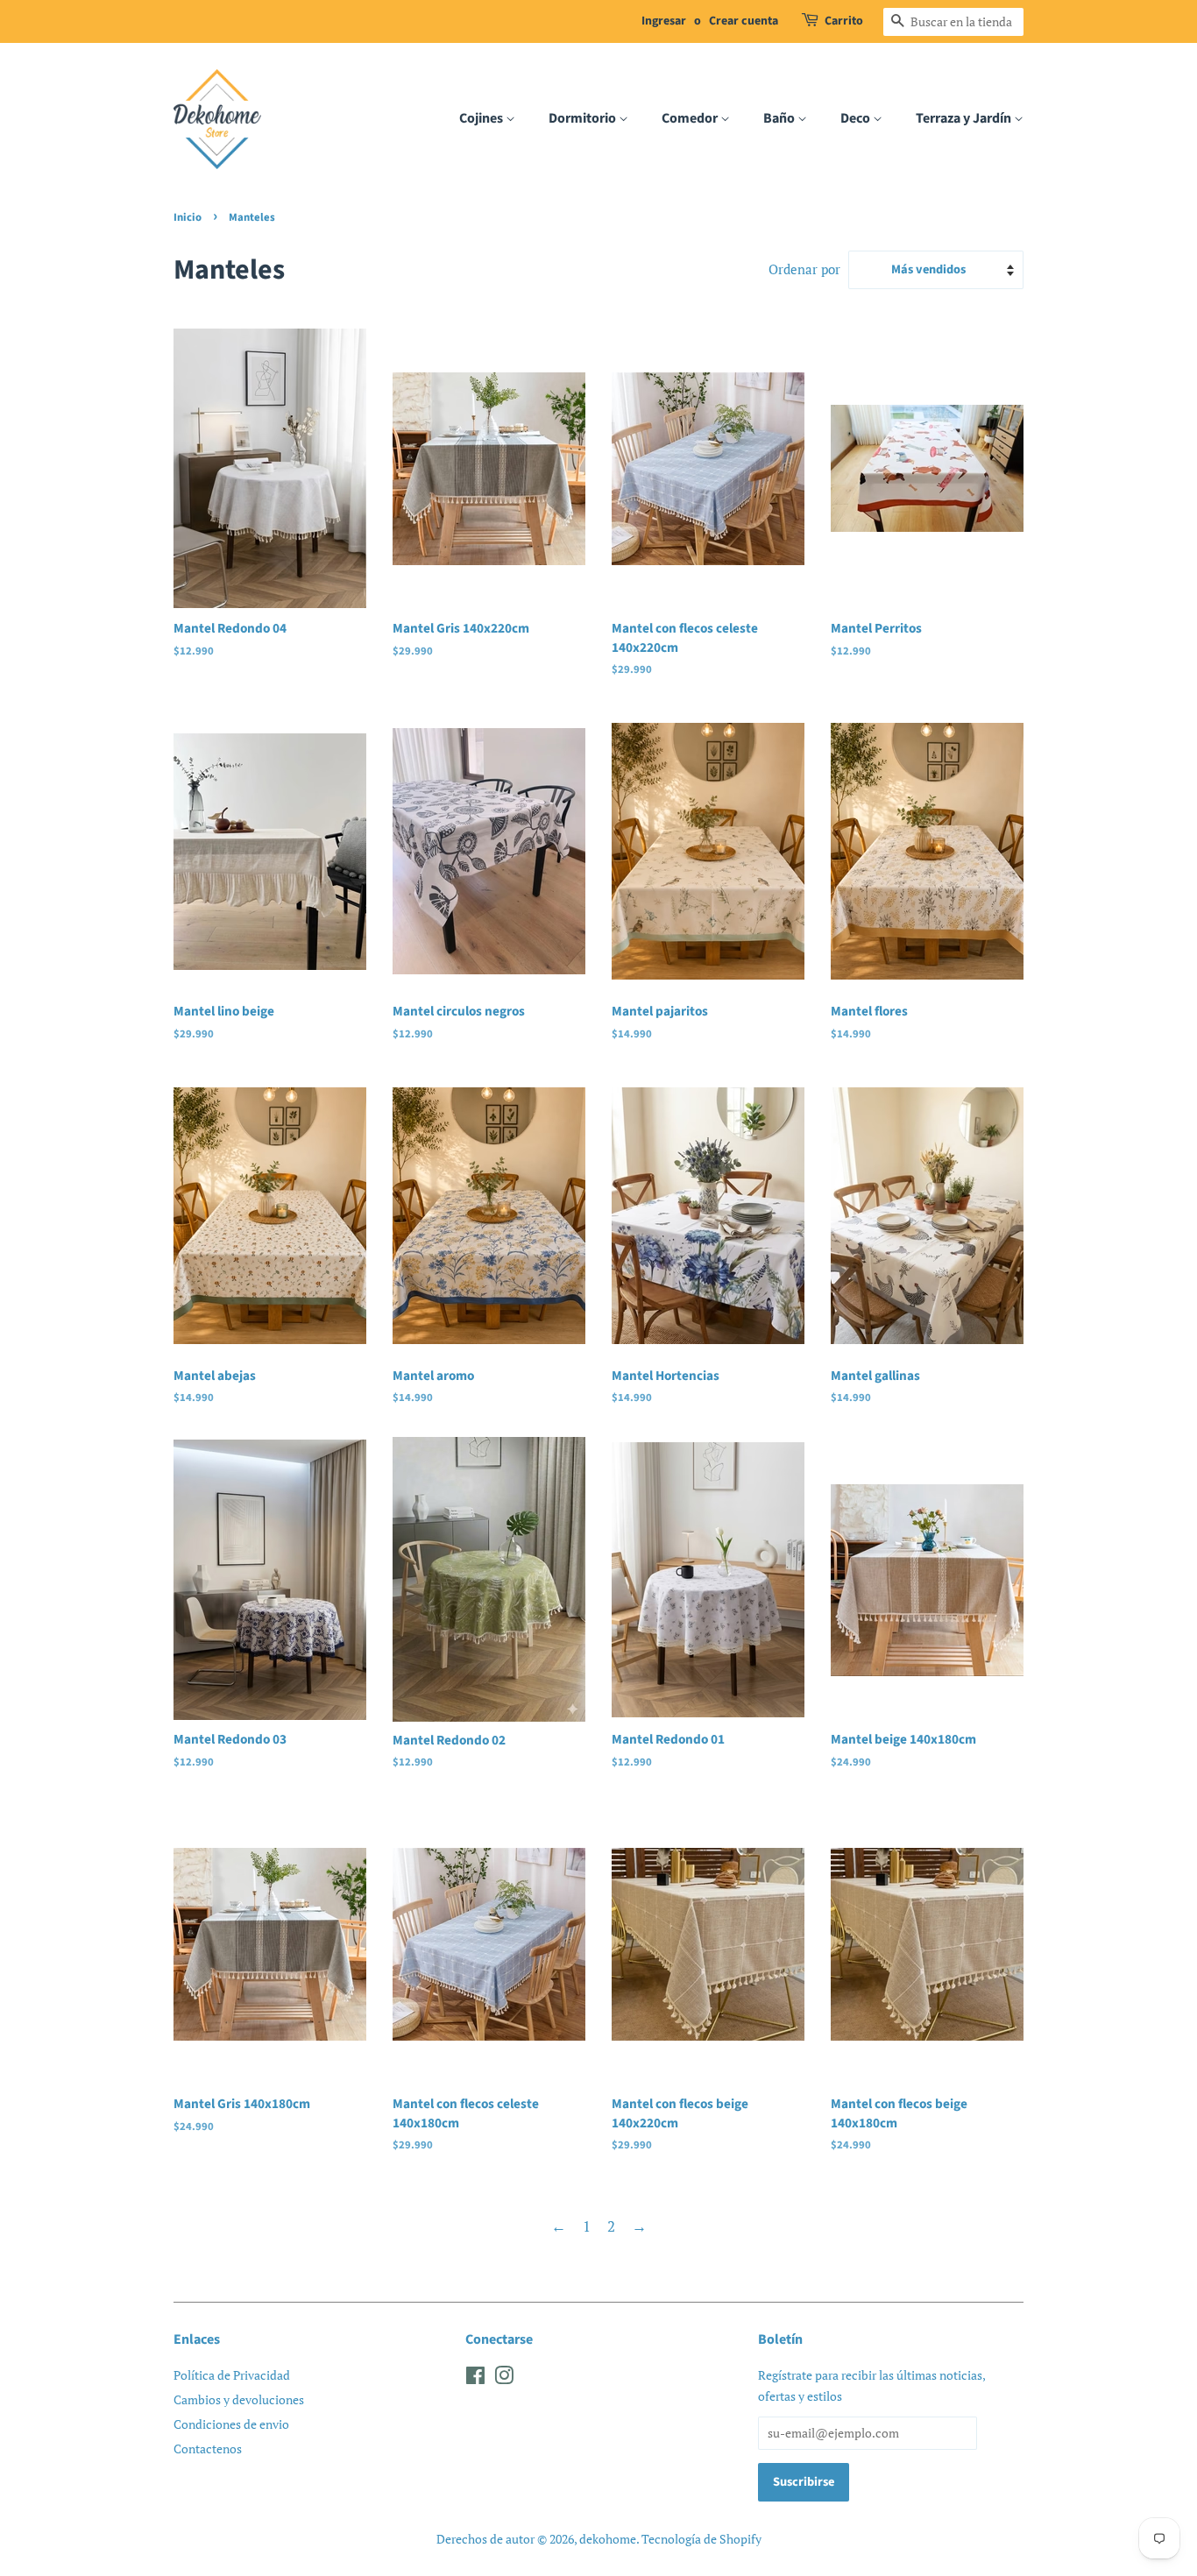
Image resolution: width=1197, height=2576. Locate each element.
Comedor (691, 118)
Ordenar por (804, 269)
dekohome (608, 2539)
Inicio (188, 217)
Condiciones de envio (231, 2424)
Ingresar (664, 21)
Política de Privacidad (232, 2375)
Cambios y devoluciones (239, 2399)
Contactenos (208, 2449)
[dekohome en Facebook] (475, 2378)
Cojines (482, 118)
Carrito (844, 21)
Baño (780, 118)
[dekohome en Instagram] (504, 2378)
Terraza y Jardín (965, 118)
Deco (857, 118)
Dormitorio (584, 118)
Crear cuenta (744, 21)
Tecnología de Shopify (701, 2539)
